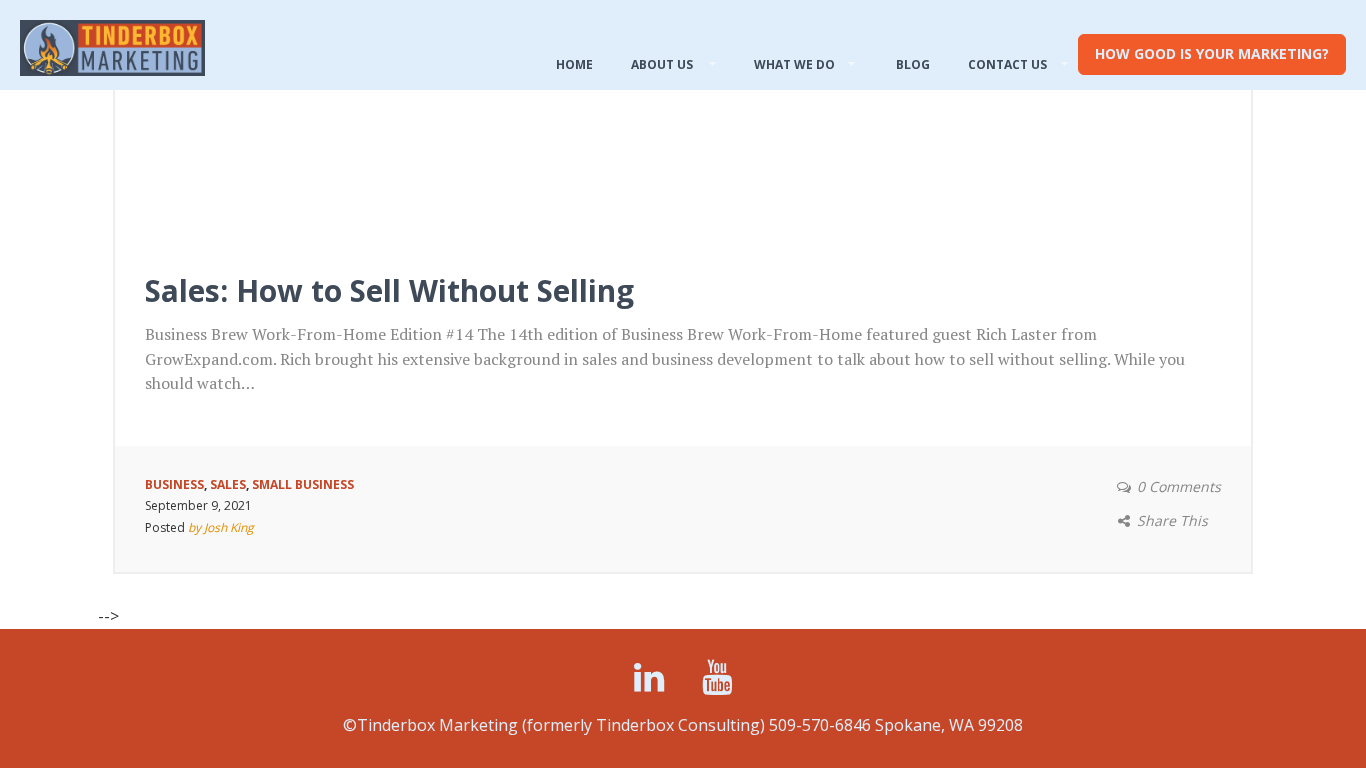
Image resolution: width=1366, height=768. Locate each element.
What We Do (794, 64)
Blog (913, 64)
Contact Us (1007, 64)
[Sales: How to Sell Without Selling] (683, 136)
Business (174, 484)
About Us (662, 64)
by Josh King (221, 527)
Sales (228, 484)
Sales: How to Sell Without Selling (389, 290)
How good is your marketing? (1212, 53)
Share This (1172, 520)
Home (574, 64)
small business (303, 484)
